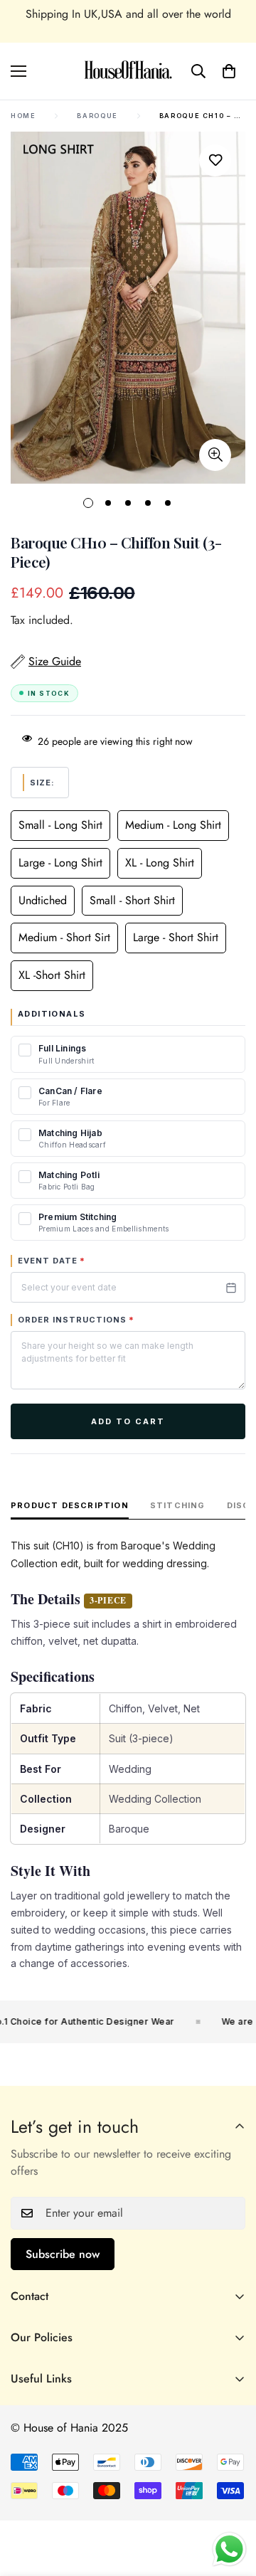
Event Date (52, 1261)
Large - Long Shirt (60, 863)
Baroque (97, 116)
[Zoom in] (215, 455)
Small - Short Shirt (132, 900)
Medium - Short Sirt (64, 937)
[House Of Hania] (128, 71)
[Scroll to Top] (230, 2501)
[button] (229, 71)
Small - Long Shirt (60, 825)
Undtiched (43, 900)
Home (23, 116)
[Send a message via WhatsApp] (229, 2549)
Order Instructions (76, 1320)
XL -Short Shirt (52, 975)
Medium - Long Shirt (173, 825)
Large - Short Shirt (176, 937)
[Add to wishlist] (215, 160)
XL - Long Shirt (160, 863)
